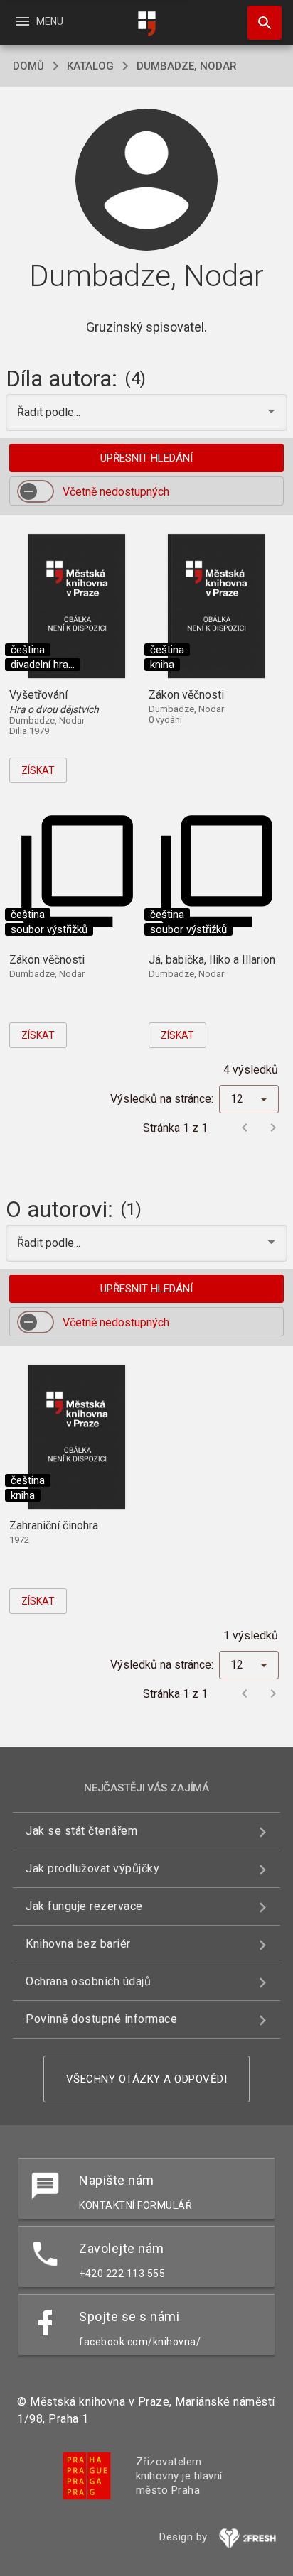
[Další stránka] (273, 1128)
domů (28, 66)
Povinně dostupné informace (101, 2019)
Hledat (260, 23)
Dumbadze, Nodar (187, 66)
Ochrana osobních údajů (88, 1981)
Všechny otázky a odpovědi (147, 2079)
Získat (38, 770)
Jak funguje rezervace (84, 1906)
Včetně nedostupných (116, 492)
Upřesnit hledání (146, 458)
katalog (90, 66)
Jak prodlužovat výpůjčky (92, 1868)
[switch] (36, 491)
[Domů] (146, 24)
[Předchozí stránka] (245, 1128)
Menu (39, 21)
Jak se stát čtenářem (81, 1831)
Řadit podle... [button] (50, 412)
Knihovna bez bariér (78, 1944)
